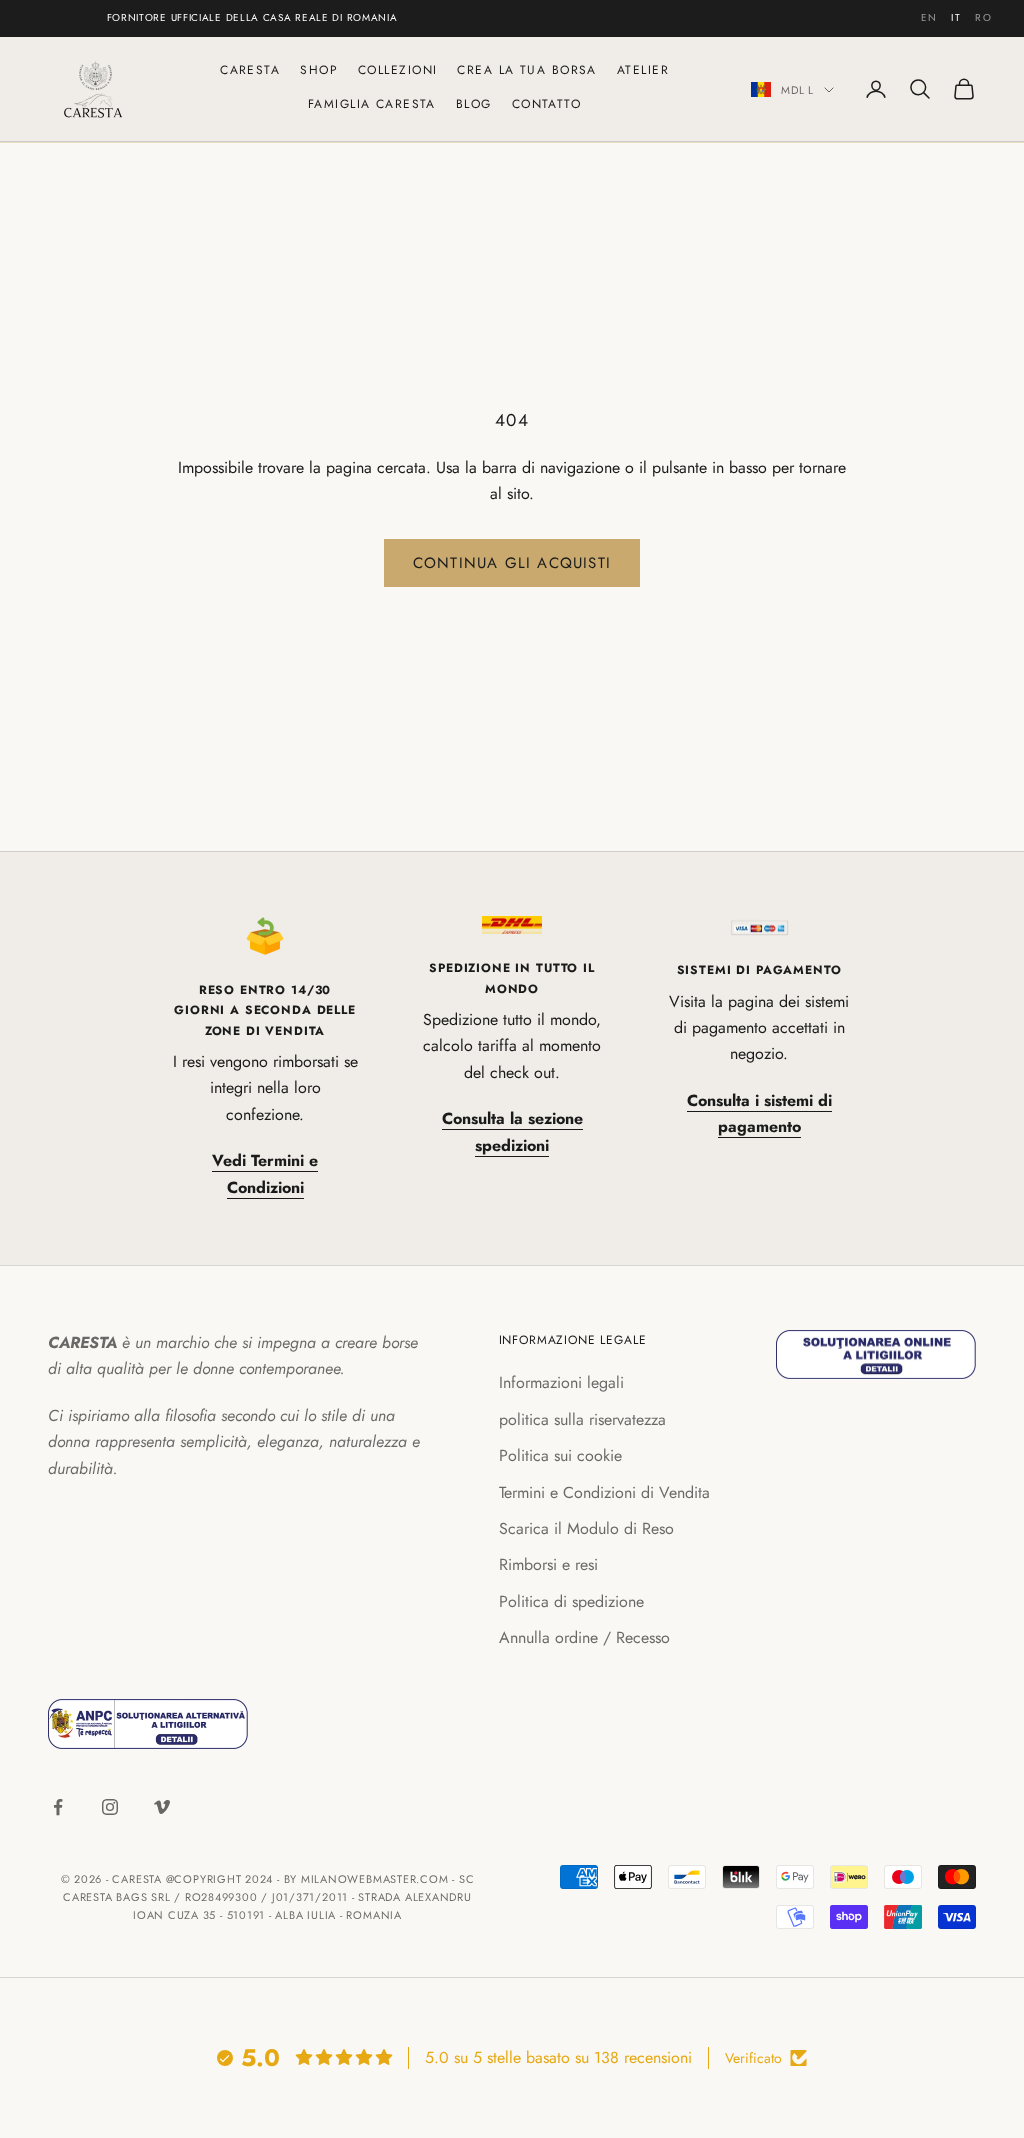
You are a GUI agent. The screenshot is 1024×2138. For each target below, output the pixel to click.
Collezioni (397, 70)
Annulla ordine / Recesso (584, 1637)
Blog (474, 104)
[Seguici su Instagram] (110, 1807)
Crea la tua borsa (526, 70)
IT (956, 17)
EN (929, 17)
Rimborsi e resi (548, 1564)
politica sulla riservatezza (582, 1419)
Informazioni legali (561, 1382)
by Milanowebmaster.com (366, 1879)
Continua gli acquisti (512, 563)
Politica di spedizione (571, 1601)
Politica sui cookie (560, 1455)
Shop (319, 70)
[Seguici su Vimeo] (162, 1807)
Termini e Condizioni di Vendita (604, 1492)
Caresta (250, 70)
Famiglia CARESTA (372, 104)
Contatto (547, 104)
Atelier (643, 70)
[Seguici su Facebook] (58, 1807)
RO (983, 17)
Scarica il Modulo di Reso (586, 1528)
